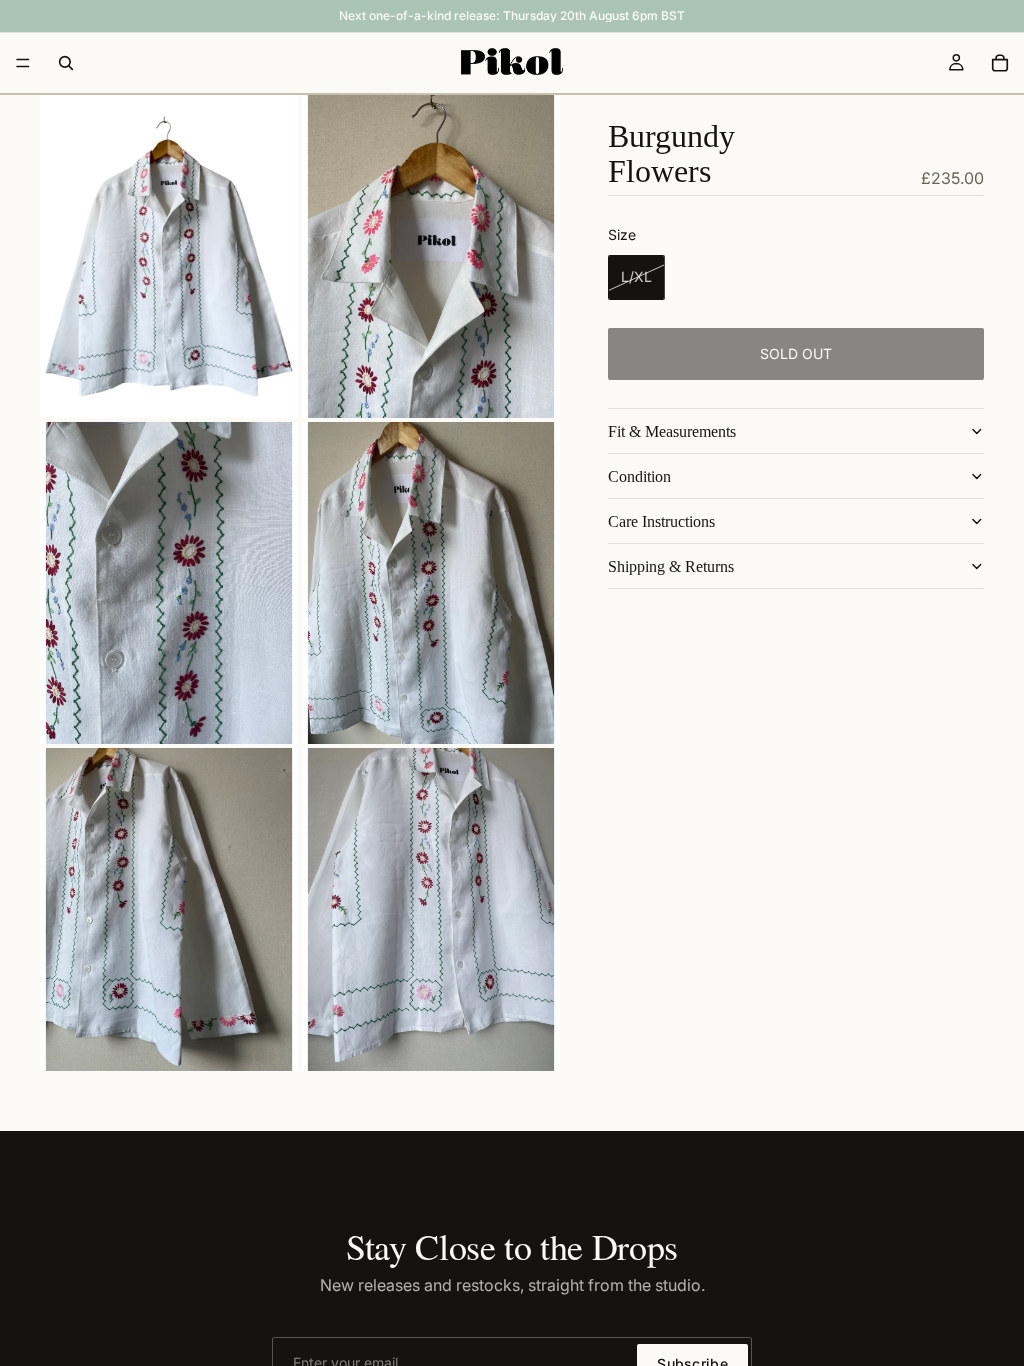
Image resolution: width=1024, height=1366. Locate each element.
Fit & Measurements (672, 431)
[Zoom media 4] (431, 583)
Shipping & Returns (671, 566)
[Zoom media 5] (169, 909)
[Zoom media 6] (431, 909)
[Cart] (1000, 63)
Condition (639, 476)
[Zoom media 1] (169, 256)
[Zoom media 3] (169, 583)
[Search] (66, 63)
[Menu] (23, 63)
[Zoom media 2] (431, 256)
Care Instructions (661, 521)
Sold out (796, 353)
